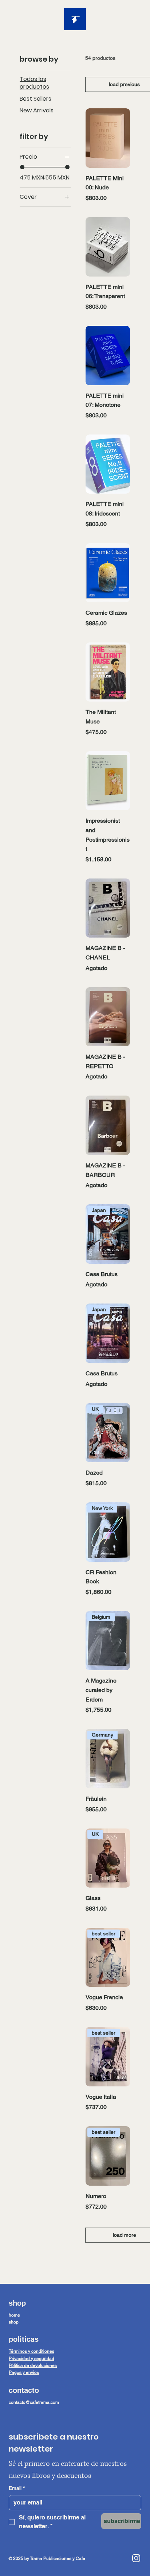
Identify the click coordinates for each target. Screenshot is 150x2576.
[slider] (22, 167)
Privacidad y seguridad (31, 2359)
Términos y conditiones (31, 2351)
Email (17, 2488)
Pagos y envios (24, 2372)
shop (14, 2322)
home (14, 2315)
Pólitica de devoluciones (33, 2365)
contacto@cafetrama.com (34, 2402)
